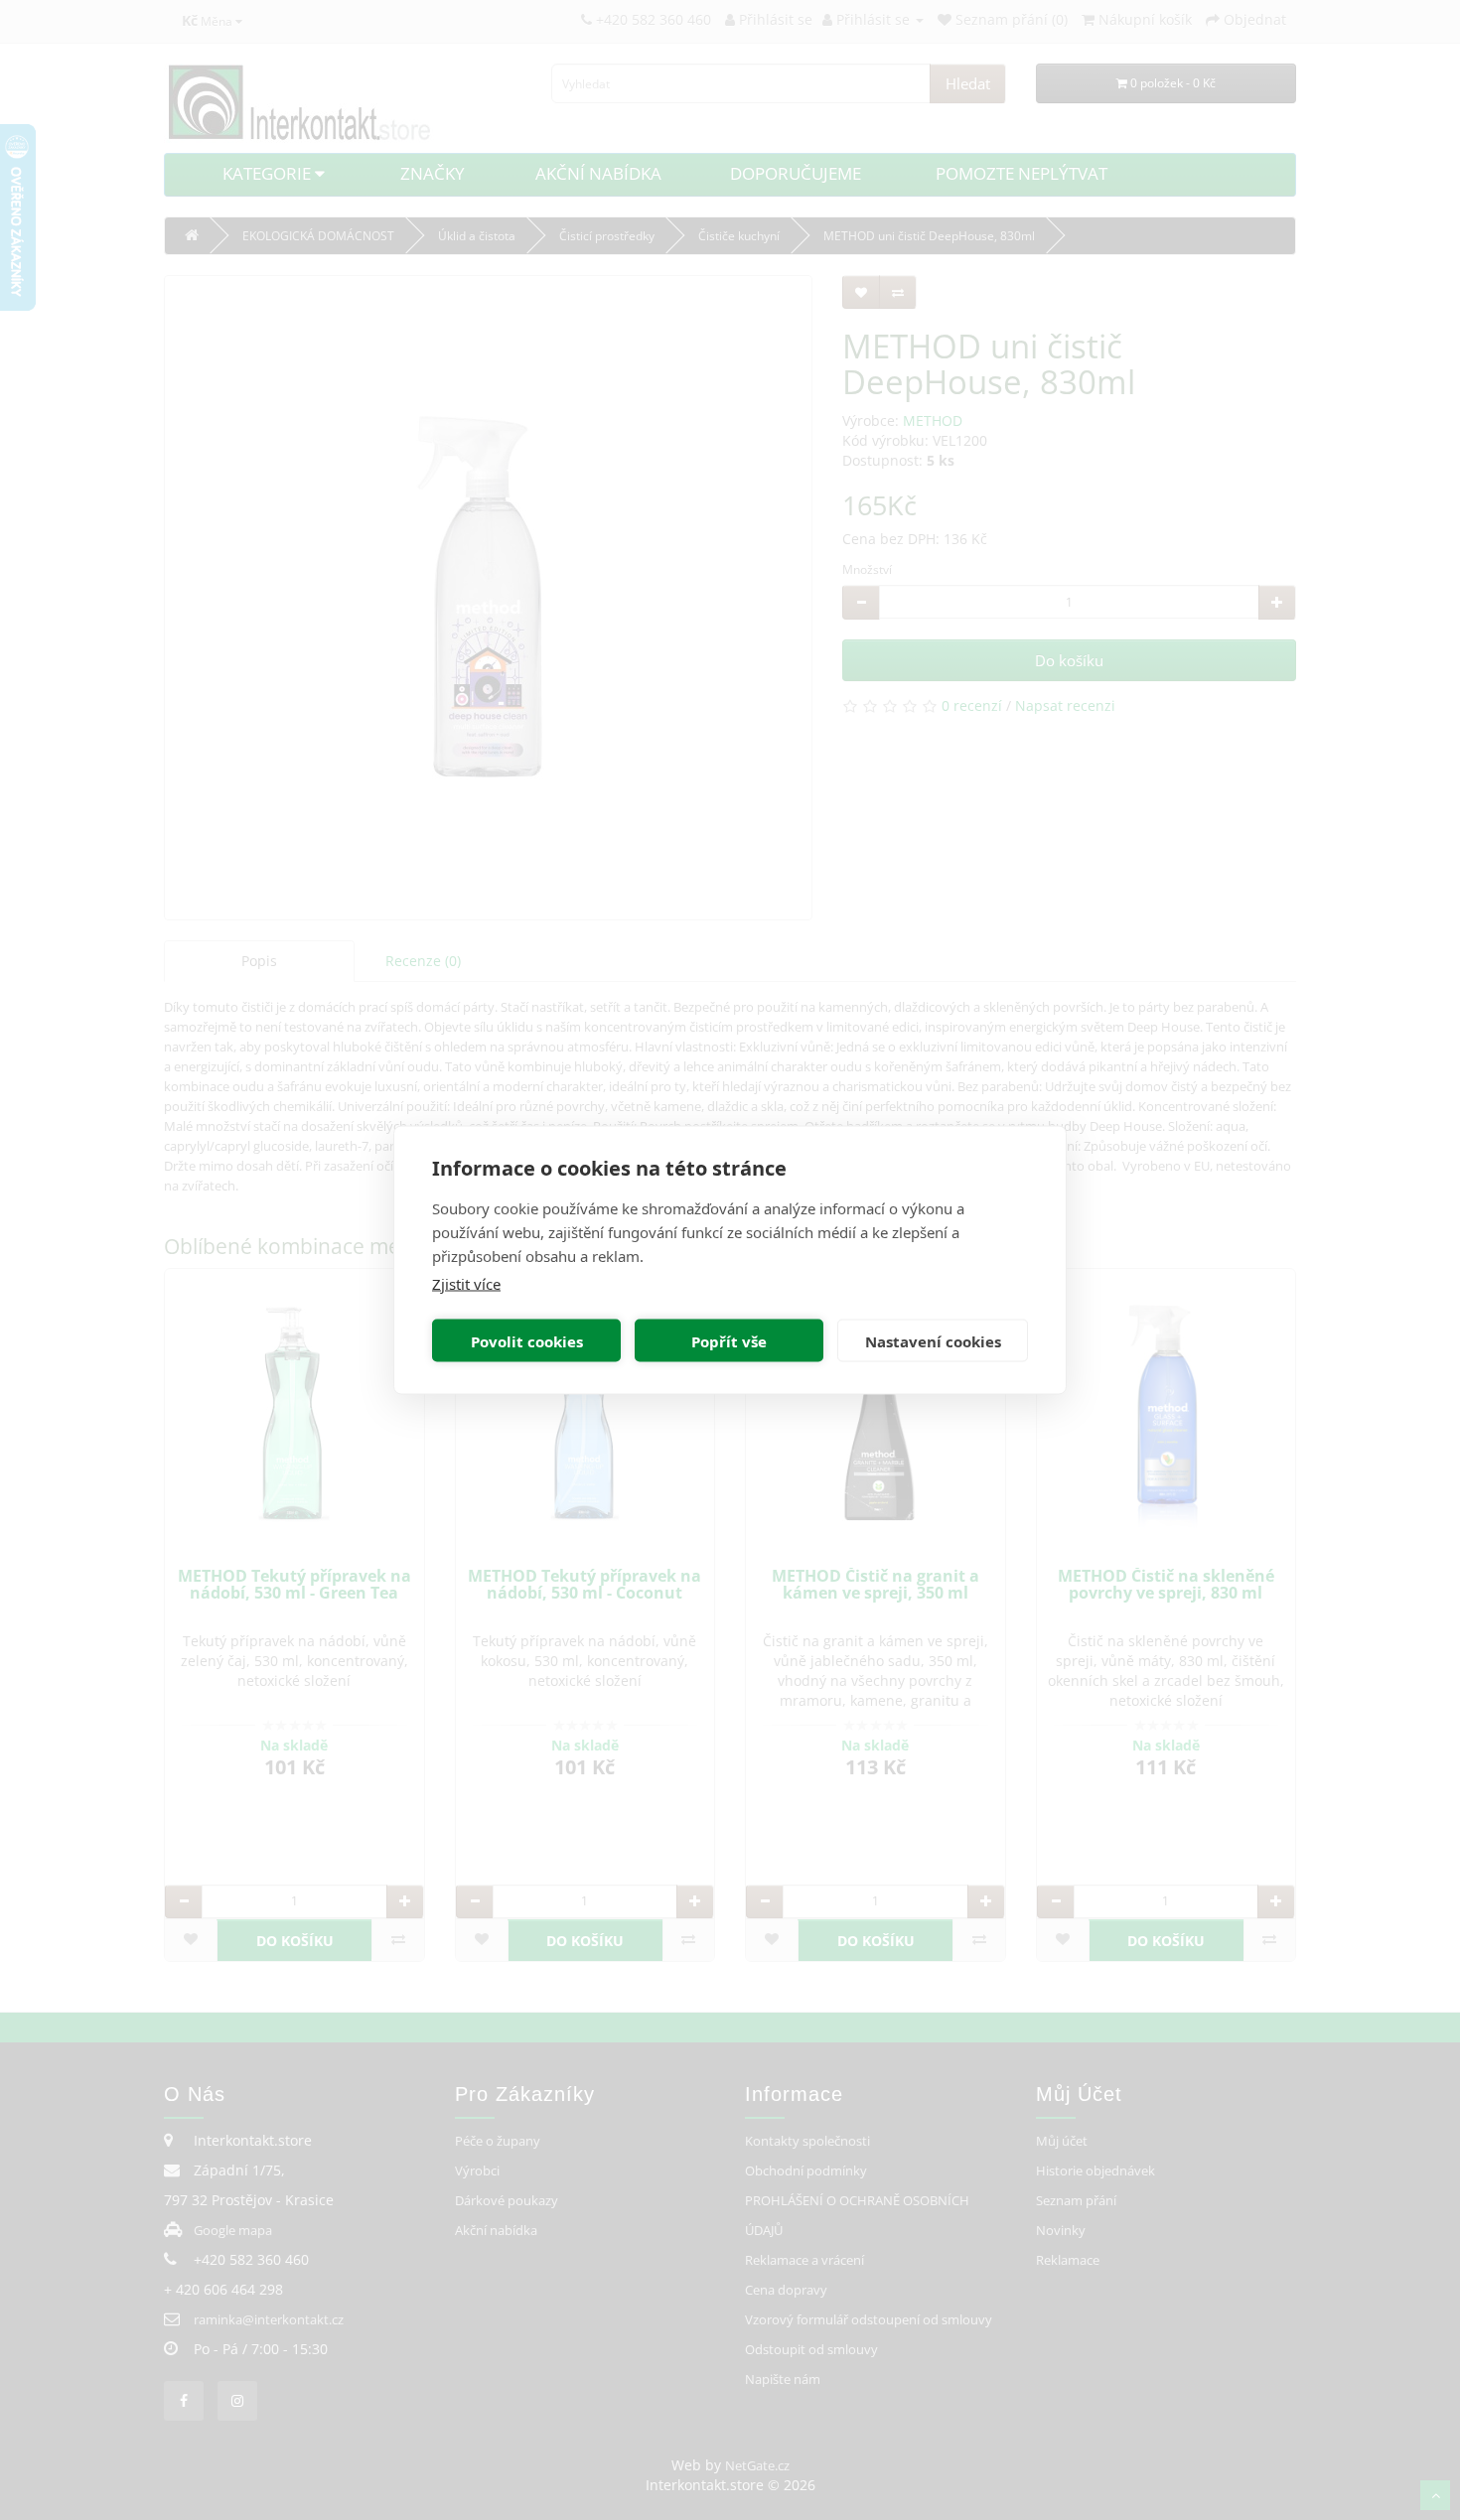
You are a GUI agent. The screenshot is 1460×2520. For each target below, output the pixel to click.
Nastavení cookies (933, 1340)
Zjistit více (466, 1284)
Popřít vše (729, 1340)
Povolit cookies (527, 1340)
